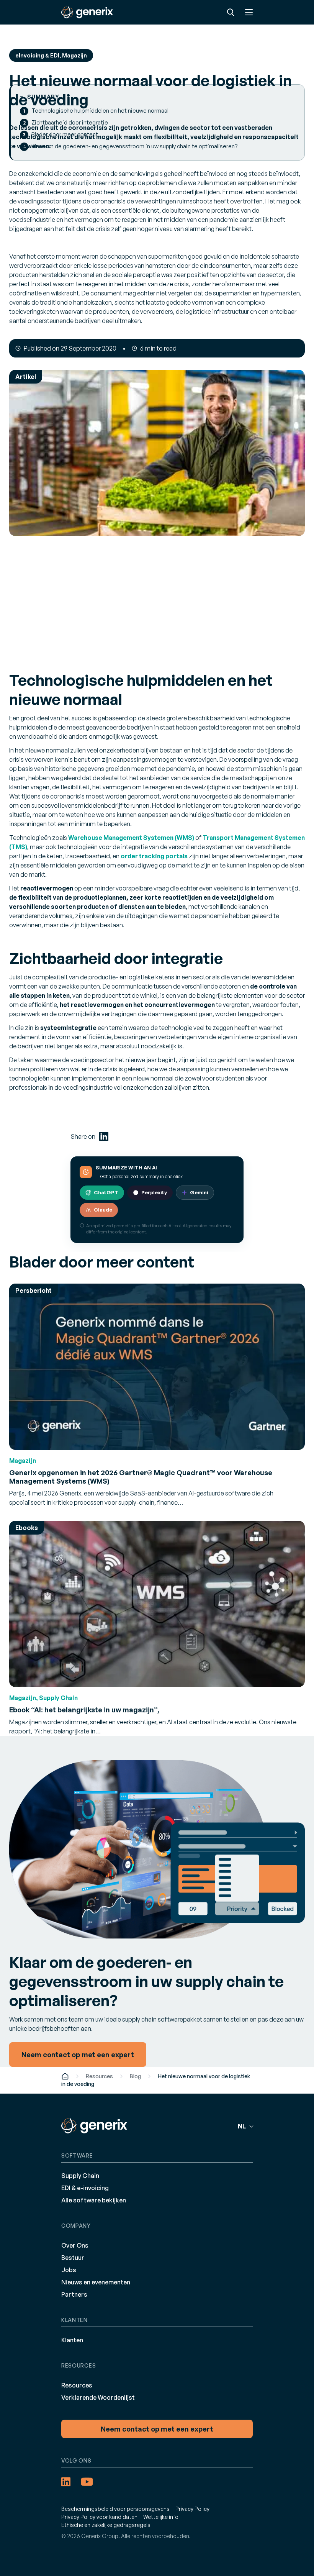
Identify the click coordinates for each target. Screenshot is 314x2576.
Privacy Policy (192, 2509)
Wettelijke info (161, 2517)
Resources (99, 2076)
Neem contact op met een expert (157, 2429)
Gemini (199, 1192)
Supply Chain (80, 2176)
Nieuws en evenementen (96, 2282)
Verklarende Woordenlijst (98, 2397)
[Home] (65, 2076)
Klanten (72, 2340)
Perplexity (154, 1192)
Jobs (69, 2270)
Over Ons (75, 2245)
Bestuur (73, 2258)
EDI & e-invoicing (85, 2188)
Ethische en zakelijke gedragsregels (106, 2525)
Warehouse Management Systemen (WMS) (131, 838)
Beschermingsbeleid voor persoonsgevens (115, 2509)
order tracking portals (154, 856)
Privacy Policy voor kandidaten (99, 2517)
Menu (249, 12)
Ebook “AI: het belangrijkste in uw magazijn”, (84, 1710)
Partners (74, 2294)
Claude (103, 1210)
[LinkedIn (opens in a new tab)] (104, 1136)
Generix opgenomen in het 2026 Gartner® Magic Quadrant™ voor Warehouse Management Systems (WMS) (141, 1477)
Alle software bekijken (94, 2200)
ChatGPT (106, 1192)
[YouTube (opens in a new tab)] (87, 2482)
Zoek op (231, 12)
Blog (135, 2076)
